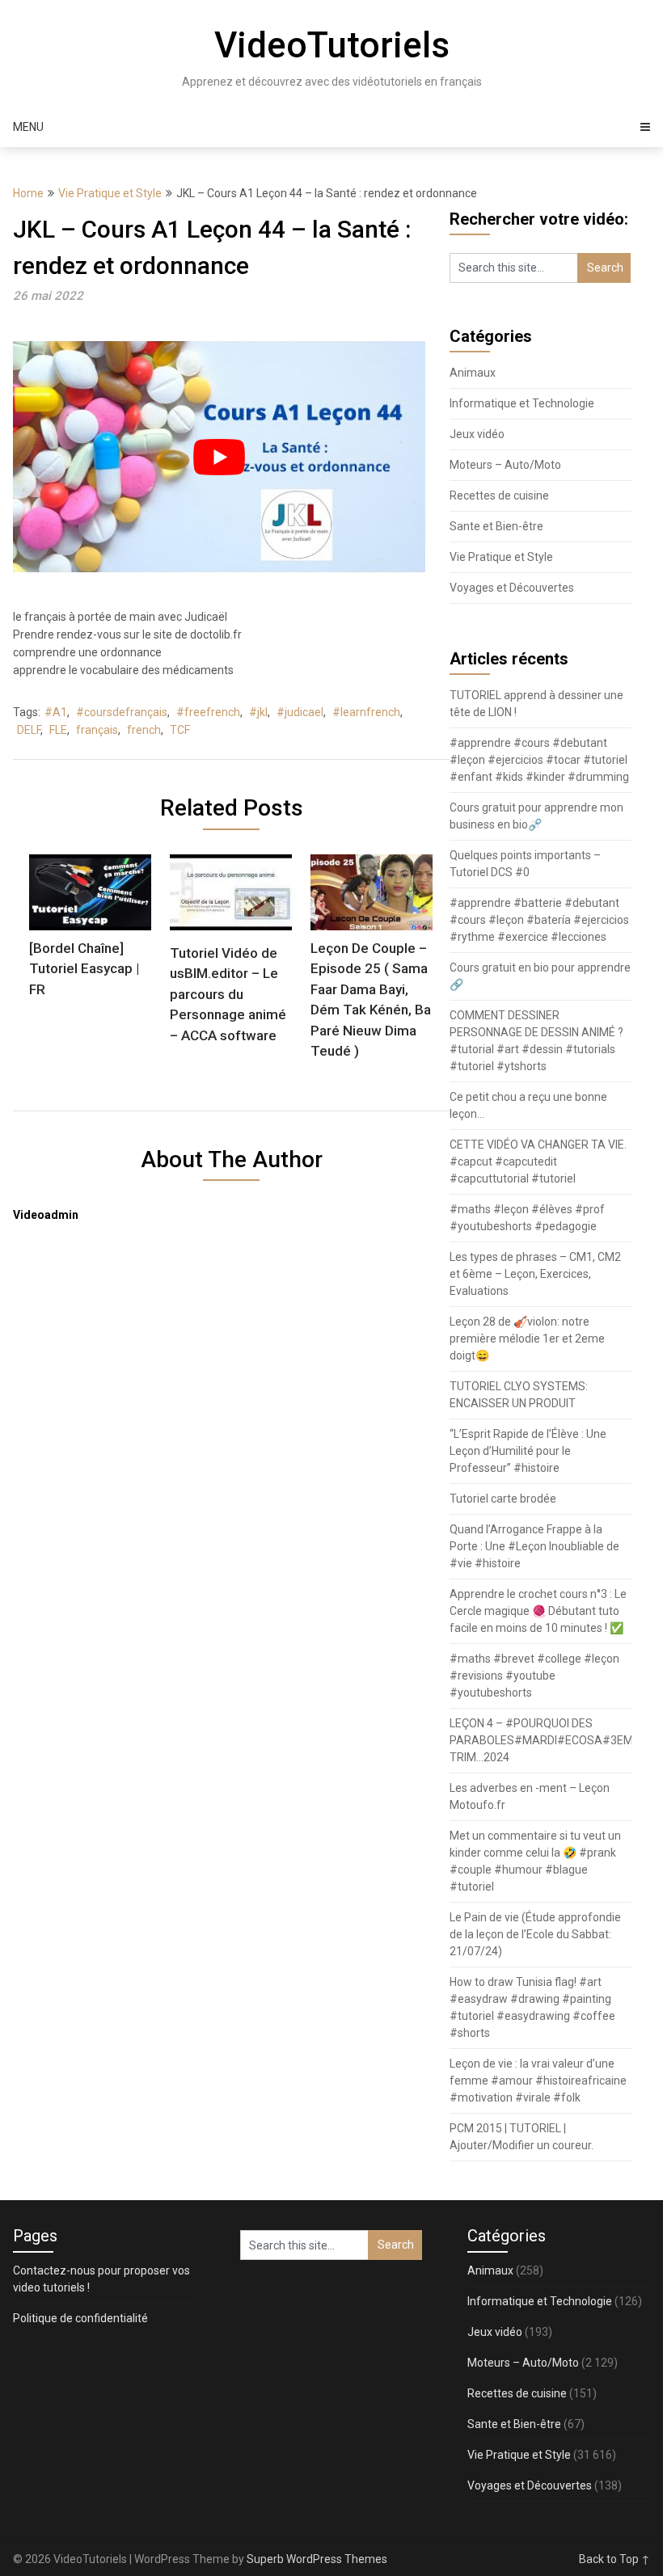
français (97, 730)
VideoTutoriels (332, 45)
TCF (180, 730)
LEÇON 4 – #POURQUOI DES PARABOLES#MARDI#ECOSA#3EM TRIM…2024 (541, 1740)
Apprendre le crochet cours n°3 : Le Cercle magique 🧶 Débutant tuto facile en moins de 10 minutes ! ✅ (538, 1611)
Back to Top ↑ (614, 2559)
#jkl (258, 712)
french (144, 730)
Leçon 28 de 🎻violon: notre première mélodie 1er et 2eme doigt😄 (527, 1339)
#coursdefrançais (122, 712)
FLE (58, 730)
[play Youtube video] (219, 457)
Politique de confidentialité (80, 2318)
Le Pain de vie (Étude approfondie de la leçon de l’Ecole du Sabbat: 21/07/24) (535, 1934)
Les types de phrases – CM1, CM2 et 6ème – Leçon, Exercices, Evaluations (535, 1274)
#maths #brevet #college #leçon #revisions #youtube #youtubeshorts (534, 1676)
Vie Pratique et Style (110, 193)
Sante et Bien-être (496, 526)
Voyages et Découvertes (512, 588)
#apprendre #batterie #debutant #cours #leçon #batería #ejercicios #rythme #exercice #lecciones (539, 920)
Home (28, 193)
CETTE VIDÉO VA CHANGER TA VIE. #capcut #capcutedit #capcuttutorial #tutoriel (538, 1162)
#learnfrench (366, 712)
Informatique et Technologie (522, 403)
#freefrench (208, 712)
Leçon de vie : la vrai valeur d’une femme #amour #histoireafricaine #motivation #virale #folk (538, 2081)
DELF (29, 730)
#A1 (56, 712)
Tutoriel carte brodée (503, 1499)
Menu (28, 127)
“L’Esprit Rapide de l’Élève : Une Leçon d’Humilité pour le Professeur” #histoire (528, 1451)
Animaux (473, 373)
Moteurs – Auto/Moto (505, 465)
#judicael (300, 712)
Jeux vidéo (477, 434)
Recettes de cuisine (499, 495)
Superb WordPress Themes (317, 2559)
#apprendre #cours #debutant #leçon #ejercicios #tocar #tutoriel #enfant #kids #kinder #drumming (539, 760)
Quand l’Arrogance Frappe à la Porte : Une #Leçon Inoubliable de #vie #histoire (534, 1546)
